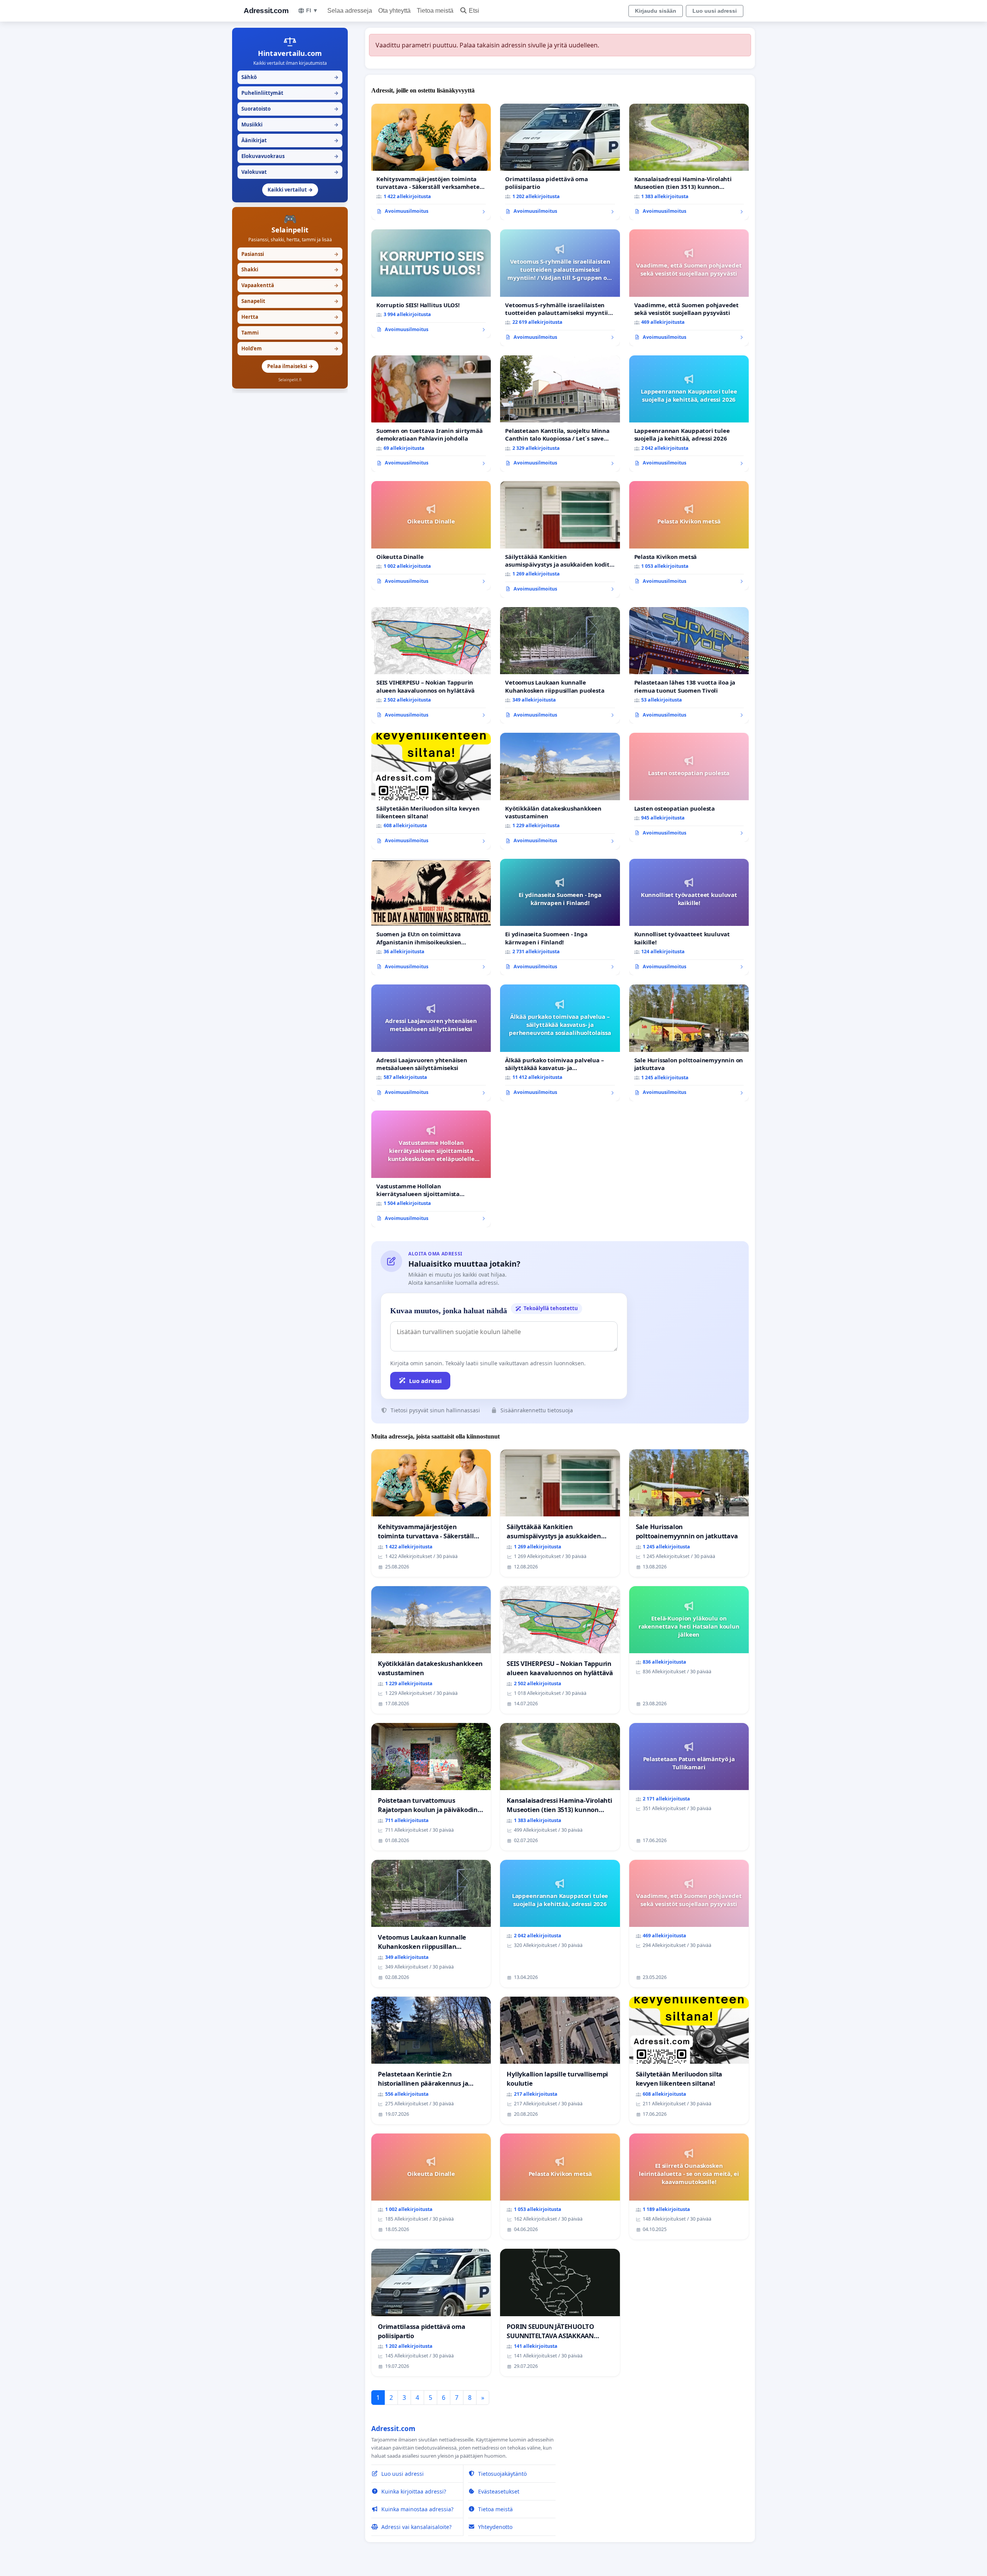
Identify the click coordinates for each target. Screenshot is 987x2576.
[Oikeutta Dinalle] (431, 535)
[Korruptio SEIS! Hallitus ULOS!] (431, 284)
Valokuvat (290, 172)
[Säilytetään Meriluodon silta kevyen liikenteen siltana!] (431, 791)
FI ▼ (312, 10)
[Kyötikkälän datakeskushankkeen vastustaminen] (560, 791)
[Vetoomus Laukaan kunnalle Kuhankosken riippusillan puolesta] (560, 665)
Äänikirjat (290, 140)
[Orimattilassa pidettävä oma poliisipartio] (560, 162)
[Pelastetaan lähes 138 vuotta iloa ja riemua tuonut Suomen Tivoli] (689, 665)
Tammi (290, 333)
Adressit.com (266, 11)
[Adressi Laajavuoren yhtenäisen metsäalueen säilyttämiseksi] (431, 1043)
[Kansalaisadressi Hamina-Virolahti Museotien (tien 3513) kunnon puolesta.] (689, 162)
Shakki (290, 269)
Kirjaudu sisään (656, 11)
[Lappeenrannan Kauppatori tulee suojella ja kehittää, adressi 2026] (689, 414)
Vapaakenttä (290, 285)
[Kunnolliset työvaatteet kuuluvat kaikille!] (689, 917)
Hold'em (290, 348)
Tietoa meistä (435, 11)
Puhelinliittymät (290, 93)
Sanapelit (290, 301)
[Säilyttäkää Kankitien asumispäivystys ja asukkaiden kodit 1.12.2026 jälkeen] (560, 539)
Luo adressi (425, 1381)
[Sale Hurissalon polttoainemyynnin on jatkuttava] (689, 1043)
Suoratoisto (290, 109)
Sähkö (290, 77)
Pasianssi (290, 254)
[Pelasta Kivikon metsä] (689, 535)
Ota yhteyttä (394, 11)
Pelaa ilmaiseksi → (290, 366)
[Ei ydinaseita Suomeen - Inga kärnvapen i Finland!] (560, 917)
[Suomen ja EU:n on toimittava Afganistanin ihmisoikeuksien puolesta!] (431, 917)
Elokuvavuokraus (290, 156)
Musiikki (290, 125)
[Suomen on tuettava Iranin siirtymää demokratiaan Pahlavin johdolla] (431, 414)
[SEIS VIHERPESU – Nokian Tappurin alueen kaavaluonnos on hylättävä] (431, 665)
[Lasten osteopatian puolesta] (689, 787)
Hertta (290, 317)
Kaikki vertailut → (290, 190)
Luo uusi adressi (715, 11)
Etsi (474, 11)
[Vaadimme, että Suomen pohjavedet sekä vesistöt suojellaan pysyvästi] (689, 288)
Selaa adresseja (350, 11)
